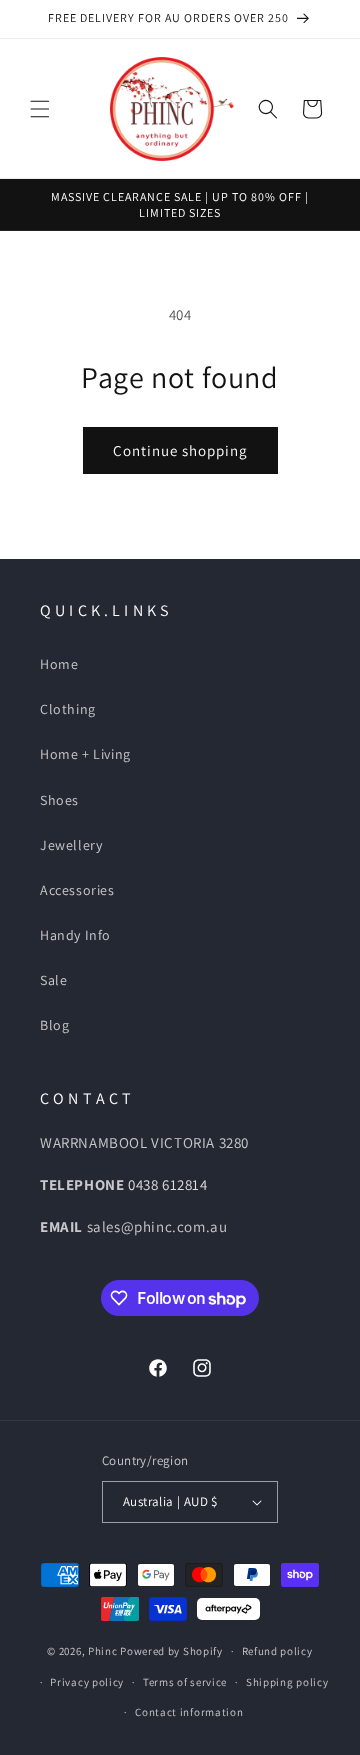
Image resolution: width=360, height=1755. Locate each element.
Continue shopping (180, 450)
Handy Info (75, 935)
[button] (40, 109)
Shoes (59, 800)
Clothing (68, 709)
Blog (54, 1025)
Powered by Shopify (171, 1651)
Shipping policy (287, 1682)
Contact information (189, 1712)
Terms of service (185, 1682)
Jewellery (71, 845)
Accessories (77, 890)
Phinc (104, 1651)
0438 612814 (168, 1184)
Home (59, 664)
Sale (53, 980)
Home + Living (85, 754)
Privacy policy (87, 1682)
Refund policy (277, 1651)
